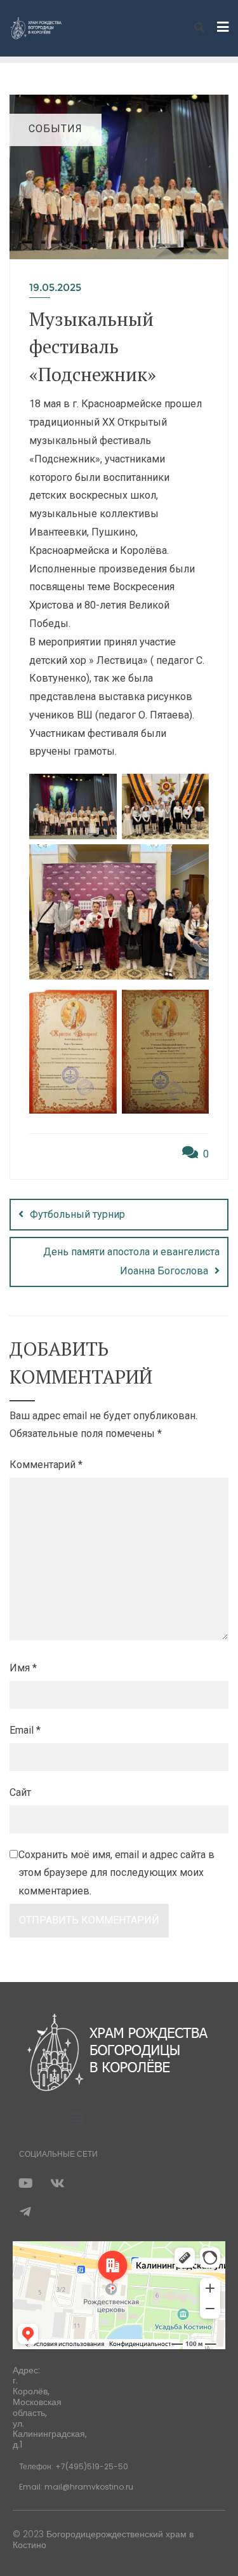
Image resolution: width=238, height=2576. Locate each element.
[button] (77, 2120)
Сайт (20, 1792)
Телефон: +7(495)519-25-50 (74, 2466)
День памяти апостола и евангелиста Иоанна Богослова (131, 1261)
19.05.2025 (55, 287)
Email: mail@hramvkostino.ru (76, 2487)
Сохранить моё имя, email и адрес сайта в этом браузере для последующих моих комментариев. (116, 1873)
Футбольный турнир (77, 1214)
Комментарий (46, 1465)
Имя (23, 1668)
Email (25, 1730)
